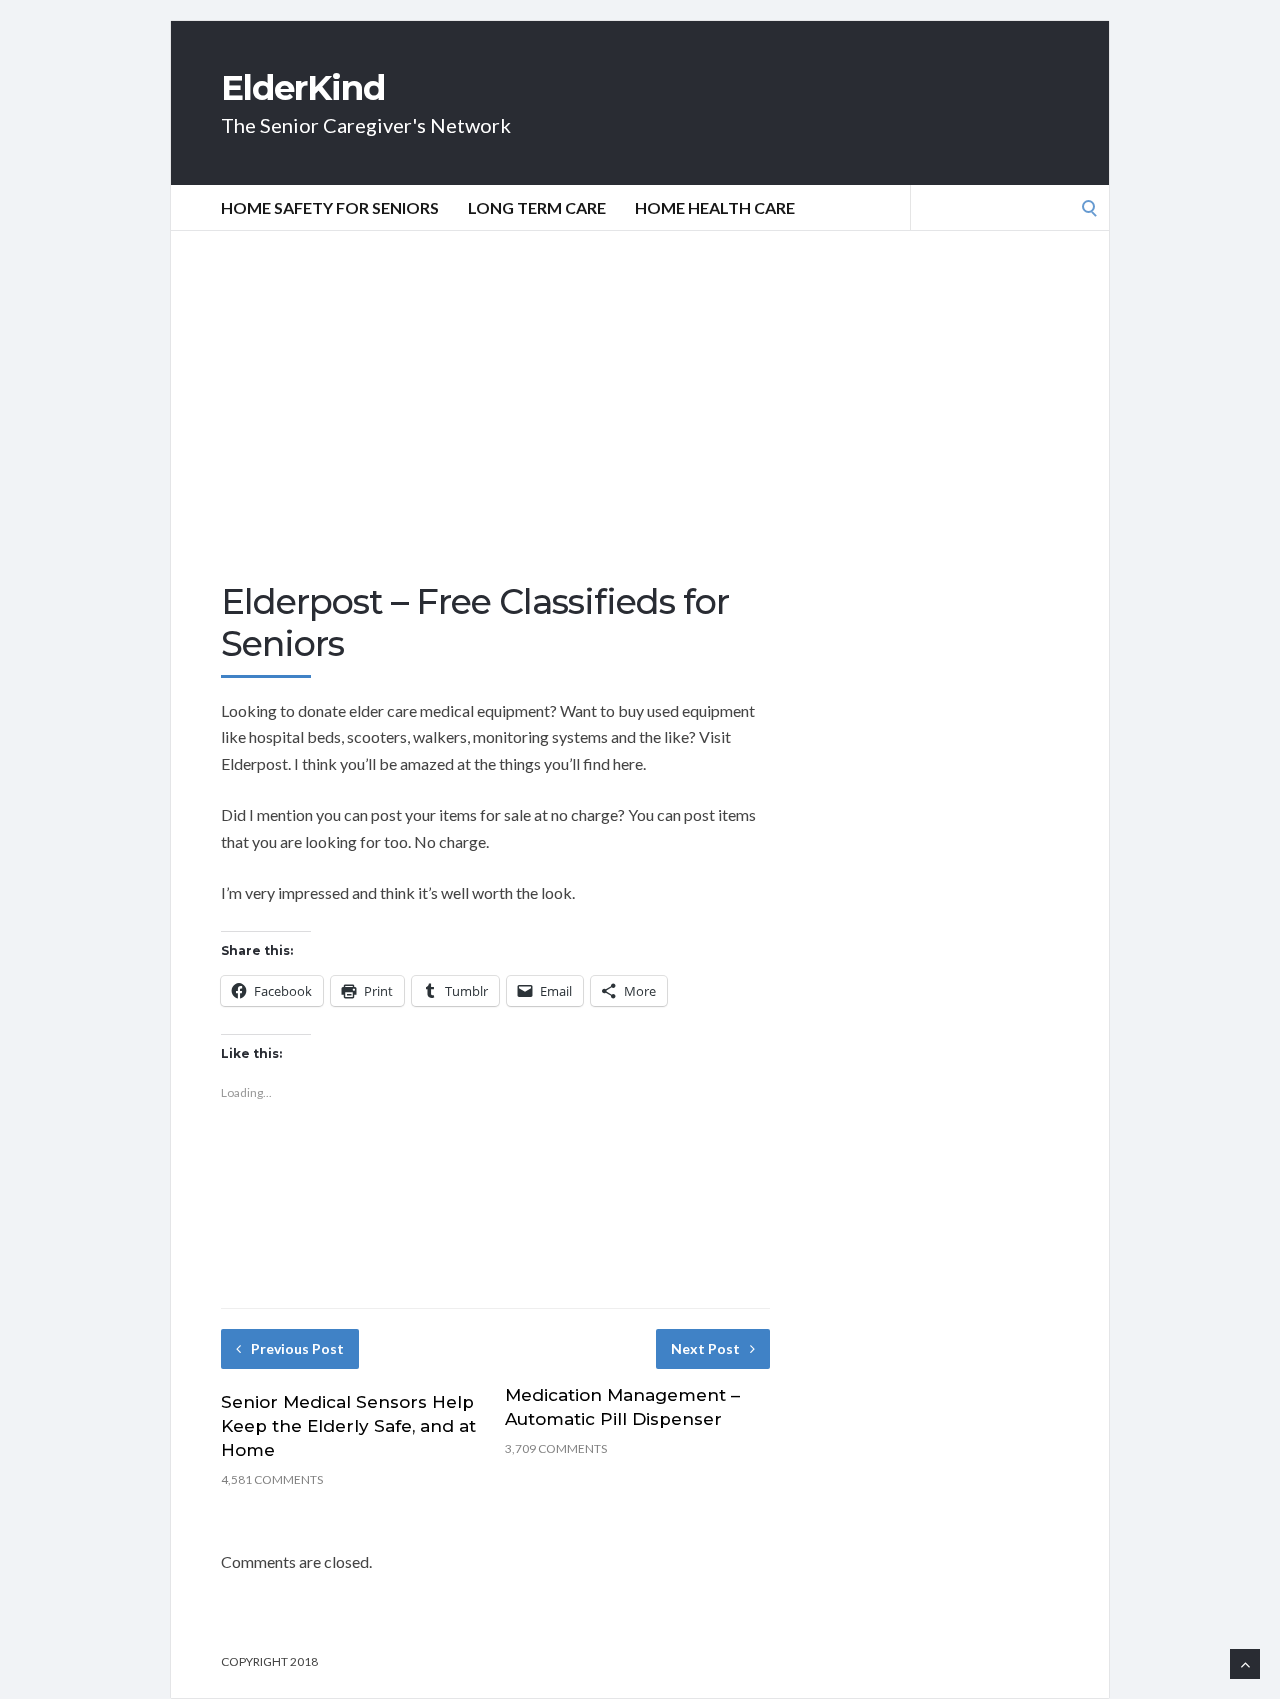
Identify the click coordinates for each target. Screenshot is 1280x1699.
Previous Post (297, 1348)
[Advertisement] (640, 431)
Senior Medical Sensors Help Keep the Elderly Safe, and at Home (348, 1426)
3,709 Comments (556, 1448)
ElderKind (303, 88)
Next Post (705, 1348)
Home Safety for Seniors (330, 207)
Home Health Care (715, 207)
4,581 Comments (272, 1479)
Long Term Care (537, 207)
